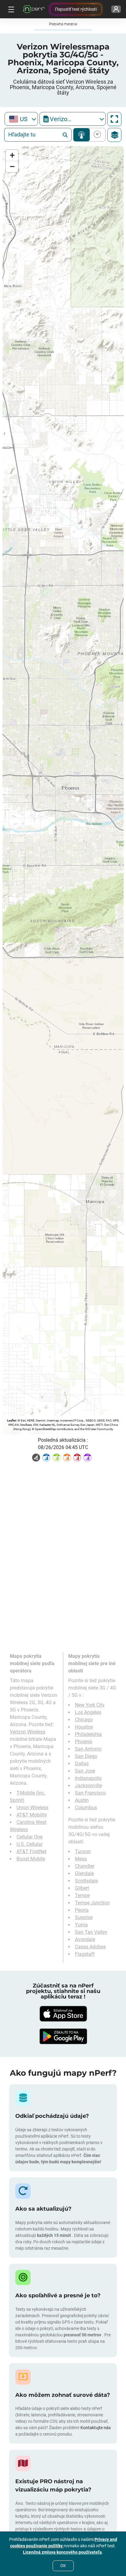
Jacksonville (88, 1786)
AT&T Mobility (32, 1815)
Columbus (86, 1808)
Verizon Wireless (28, 1732)
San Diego (86, 1756)
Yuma (81, 1925)
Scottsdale (86, 1881)
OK (63, 2566)
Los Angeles (88, 1712)
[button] (12, 156)
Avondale (85, 1939)
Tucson (83, 1851)
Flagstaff (85, 1954)
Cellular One (30, 1837)
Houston (84, 1727)
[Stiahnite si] (63, 2014)
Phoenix (84, 1742)
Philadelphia (88, 1734)
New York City (90, 1705)
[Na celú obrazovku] (114, 119)
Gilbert (82, 1888)
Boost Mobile (31, 1859)
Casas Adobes (90, 1947)
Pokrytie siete (82, 135)
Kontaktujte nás (96, 2428)
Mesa (81, 1859)
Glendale (84, 1873)
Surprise (84, 1917)
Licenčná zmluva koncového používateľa (62, 2552)
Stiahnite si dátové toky (96, 135)
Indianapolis (88, 1778)
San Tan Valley (91, 1932)
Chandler (85, 1866)
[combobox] (21, 119)
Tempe (82, 1895)
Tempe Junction (92, 1903)
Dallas (82, 1764)
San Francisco (90, 1793)
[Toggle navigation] (10, 9)
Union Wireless (32, 1808)
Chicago (84, 1720)
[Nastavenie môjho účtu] (116, 9)
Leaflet (11, 1420)
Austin (82, 1800)
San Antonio (88, 1749)
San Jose (85, 1771)
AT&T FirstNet (31, 1851)
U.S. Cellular (30, 1844)
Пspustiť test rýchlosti (76, 9)
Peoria (82, 1910)
